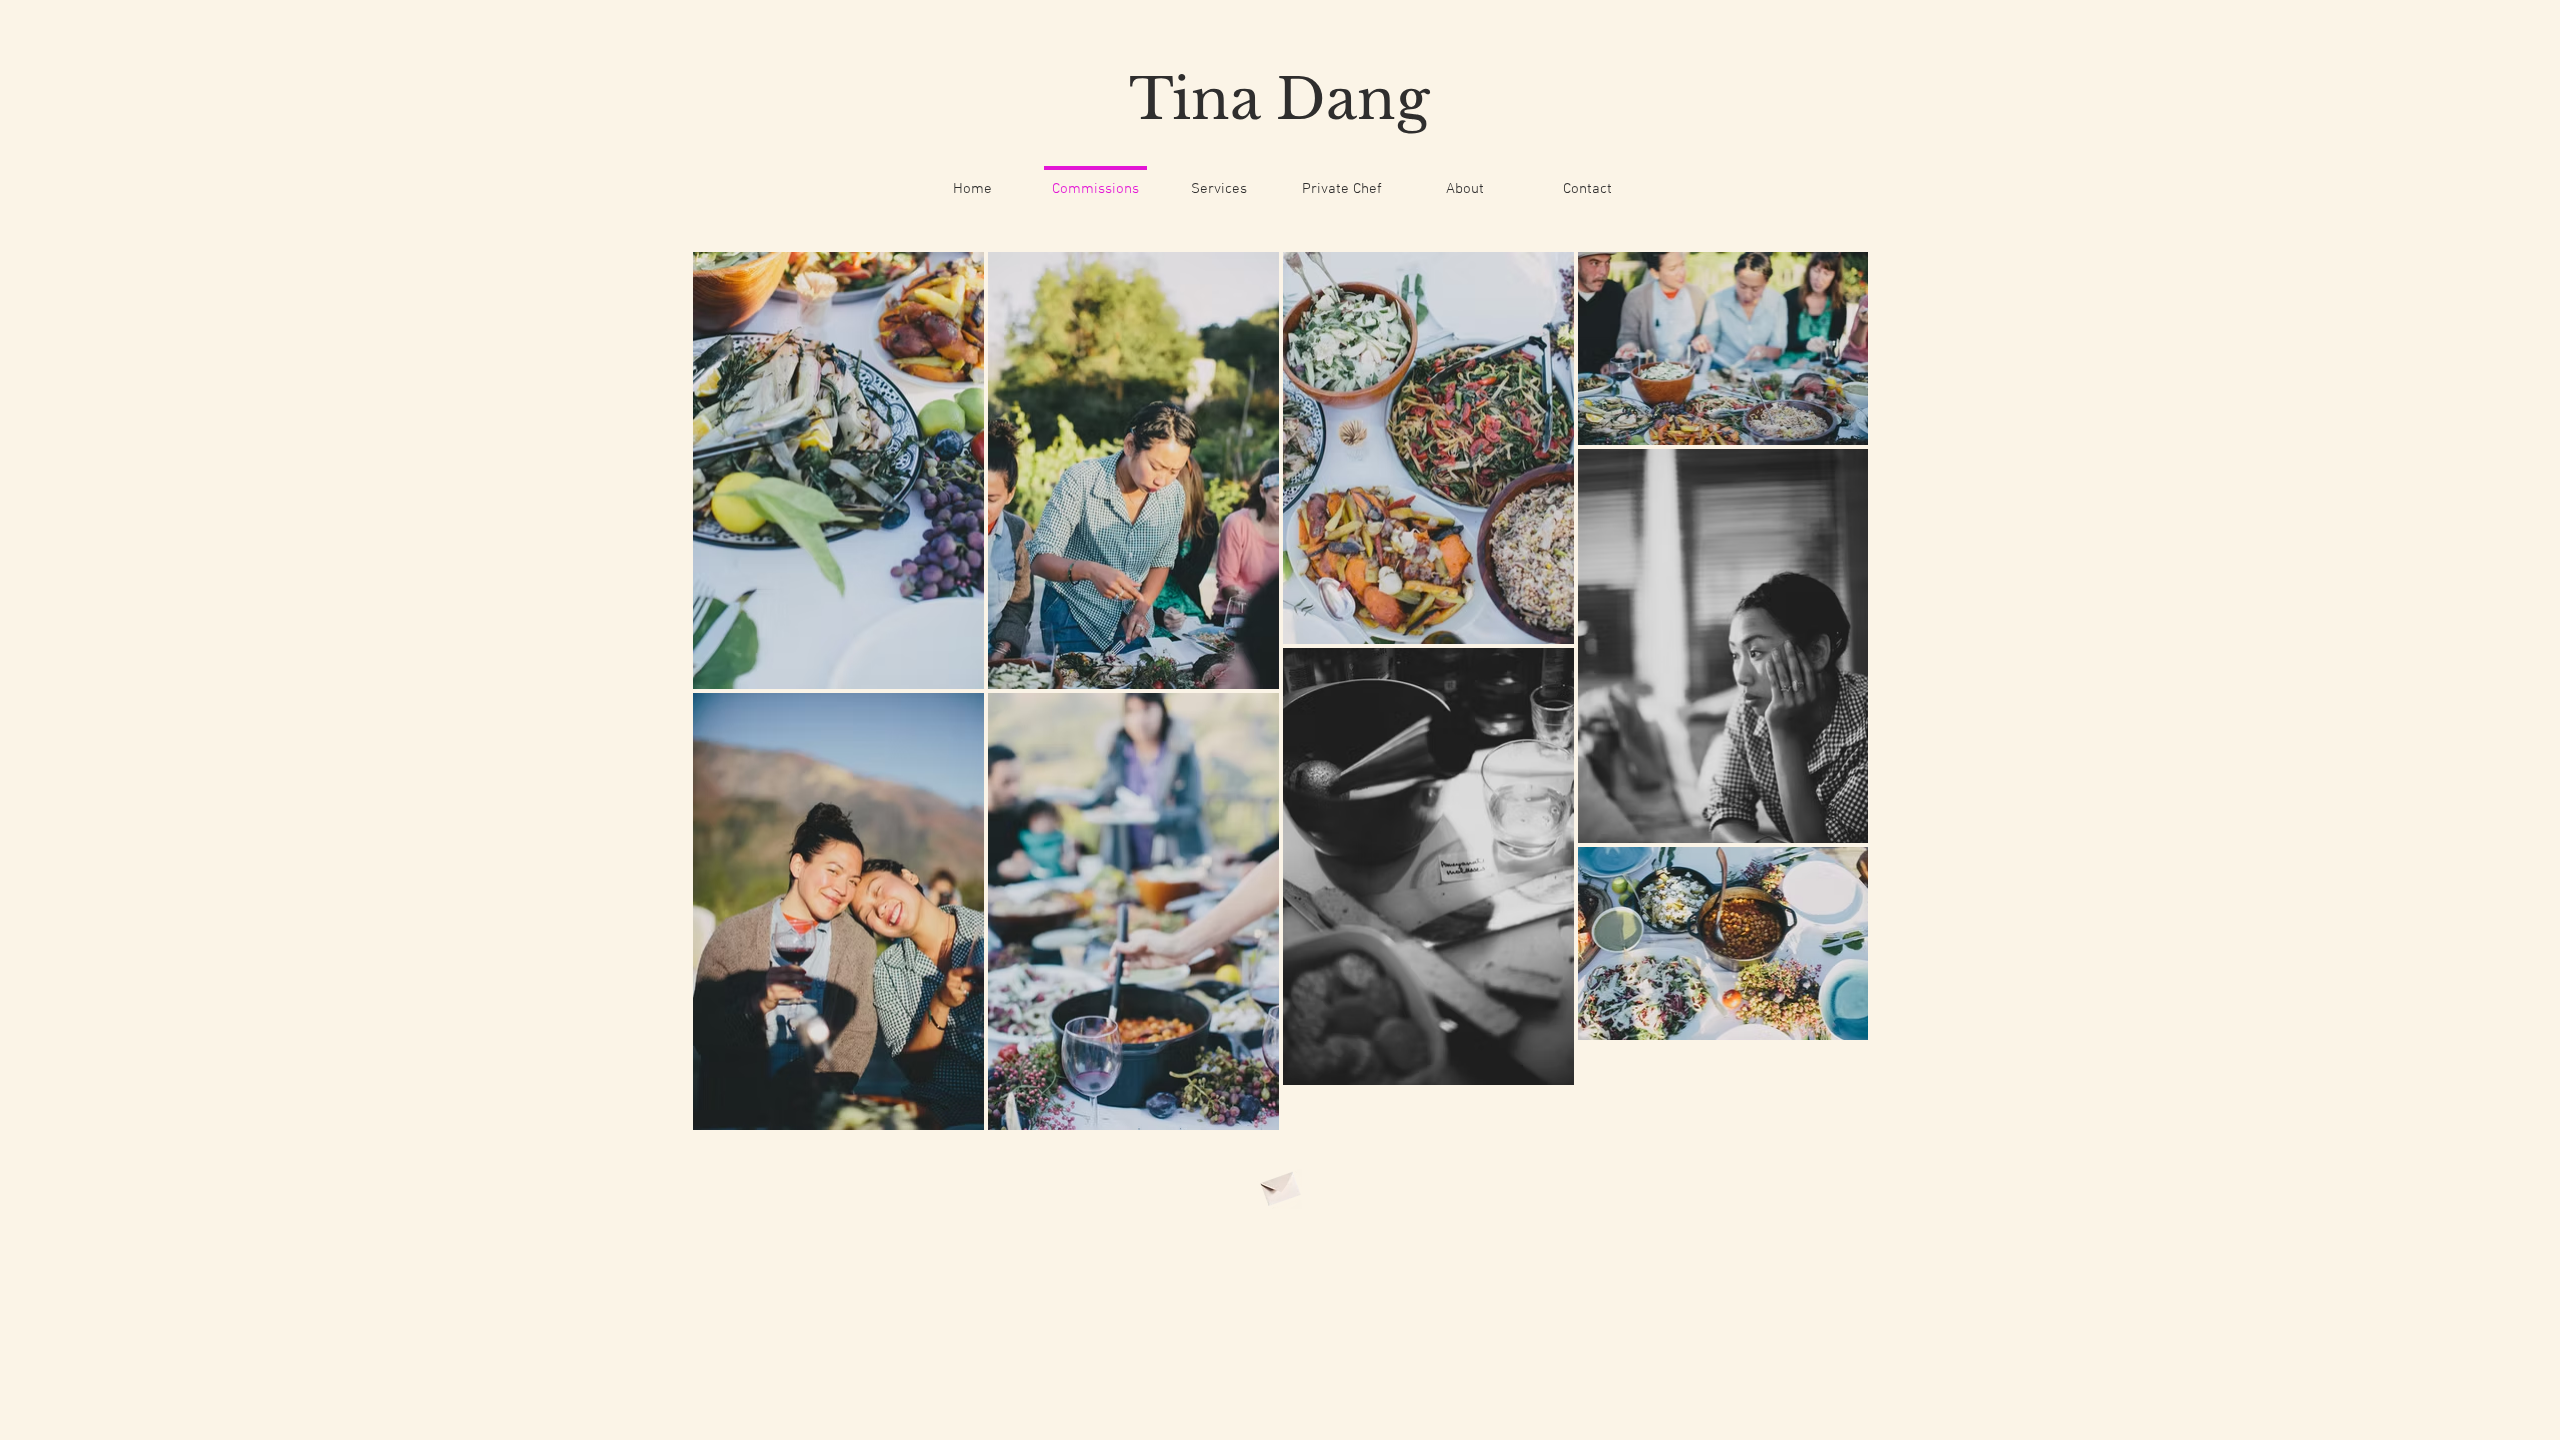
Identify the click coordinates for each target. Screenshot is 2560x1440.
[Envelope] (1279, 1185)
